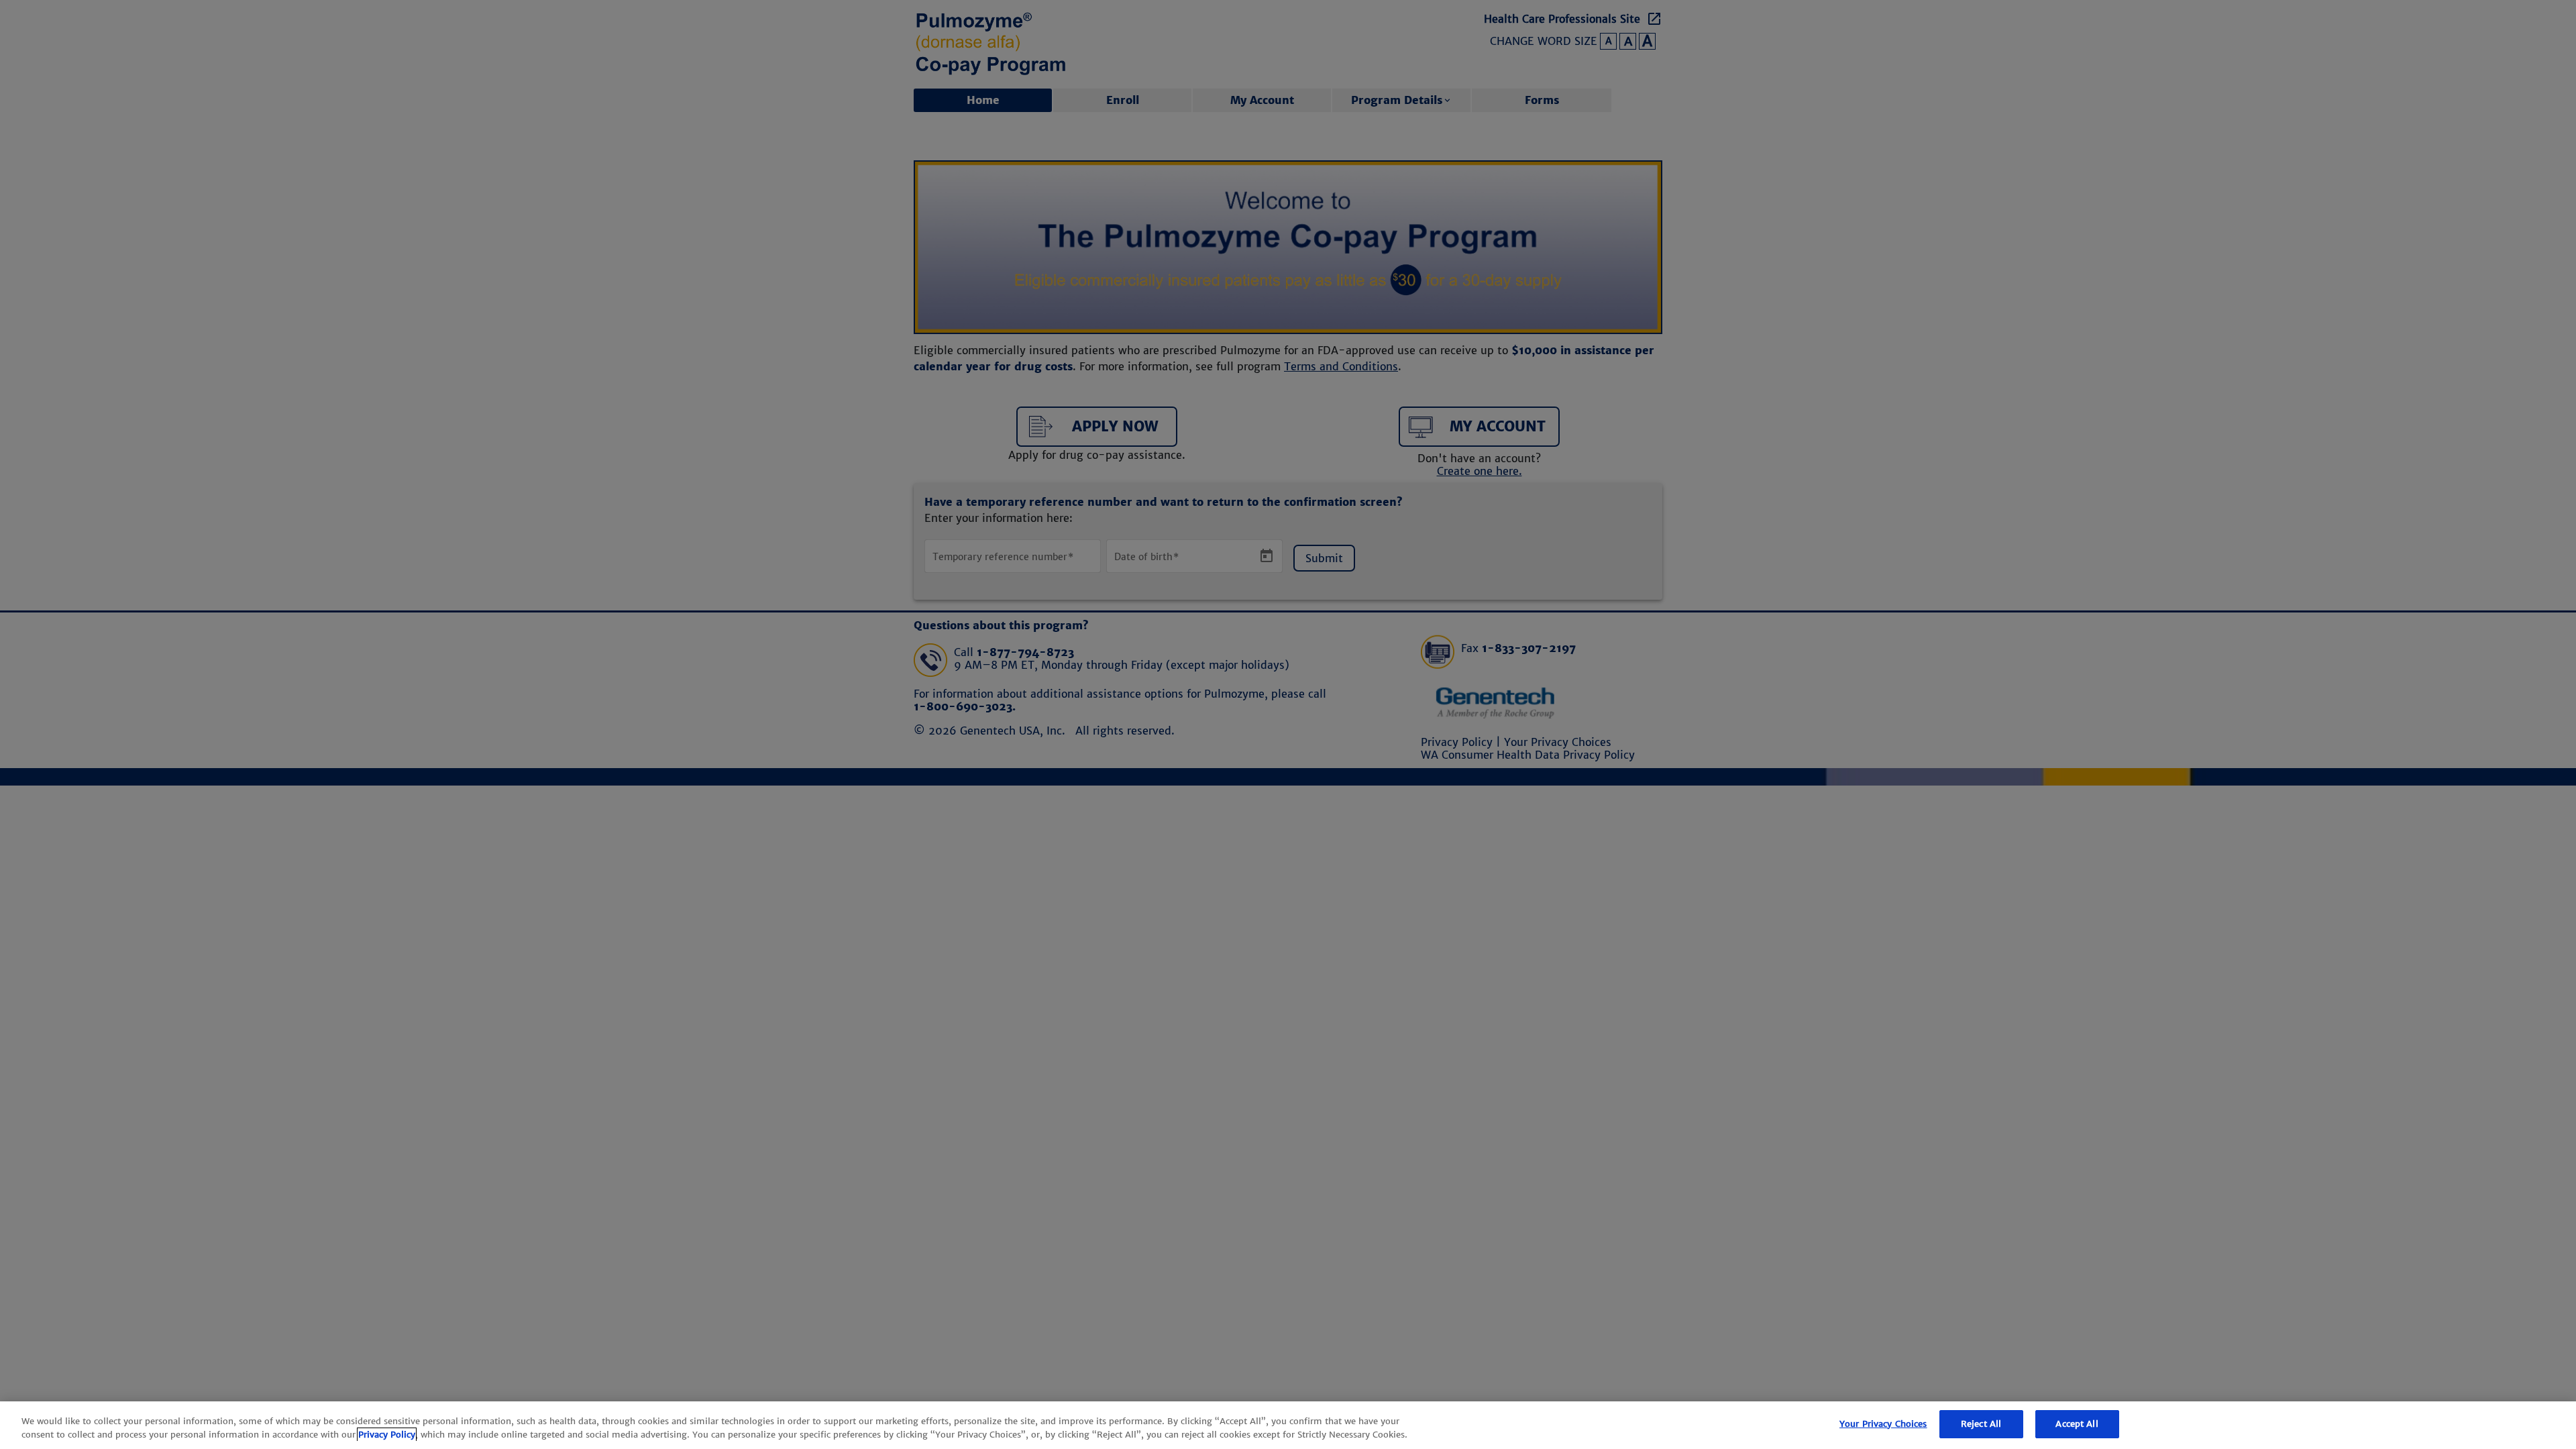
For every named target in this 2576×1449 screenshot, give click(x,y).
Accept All (2077, 1424)
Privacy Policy (387, 1435)
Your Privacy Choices (1883, 1424)
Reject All (1981, 1424)
